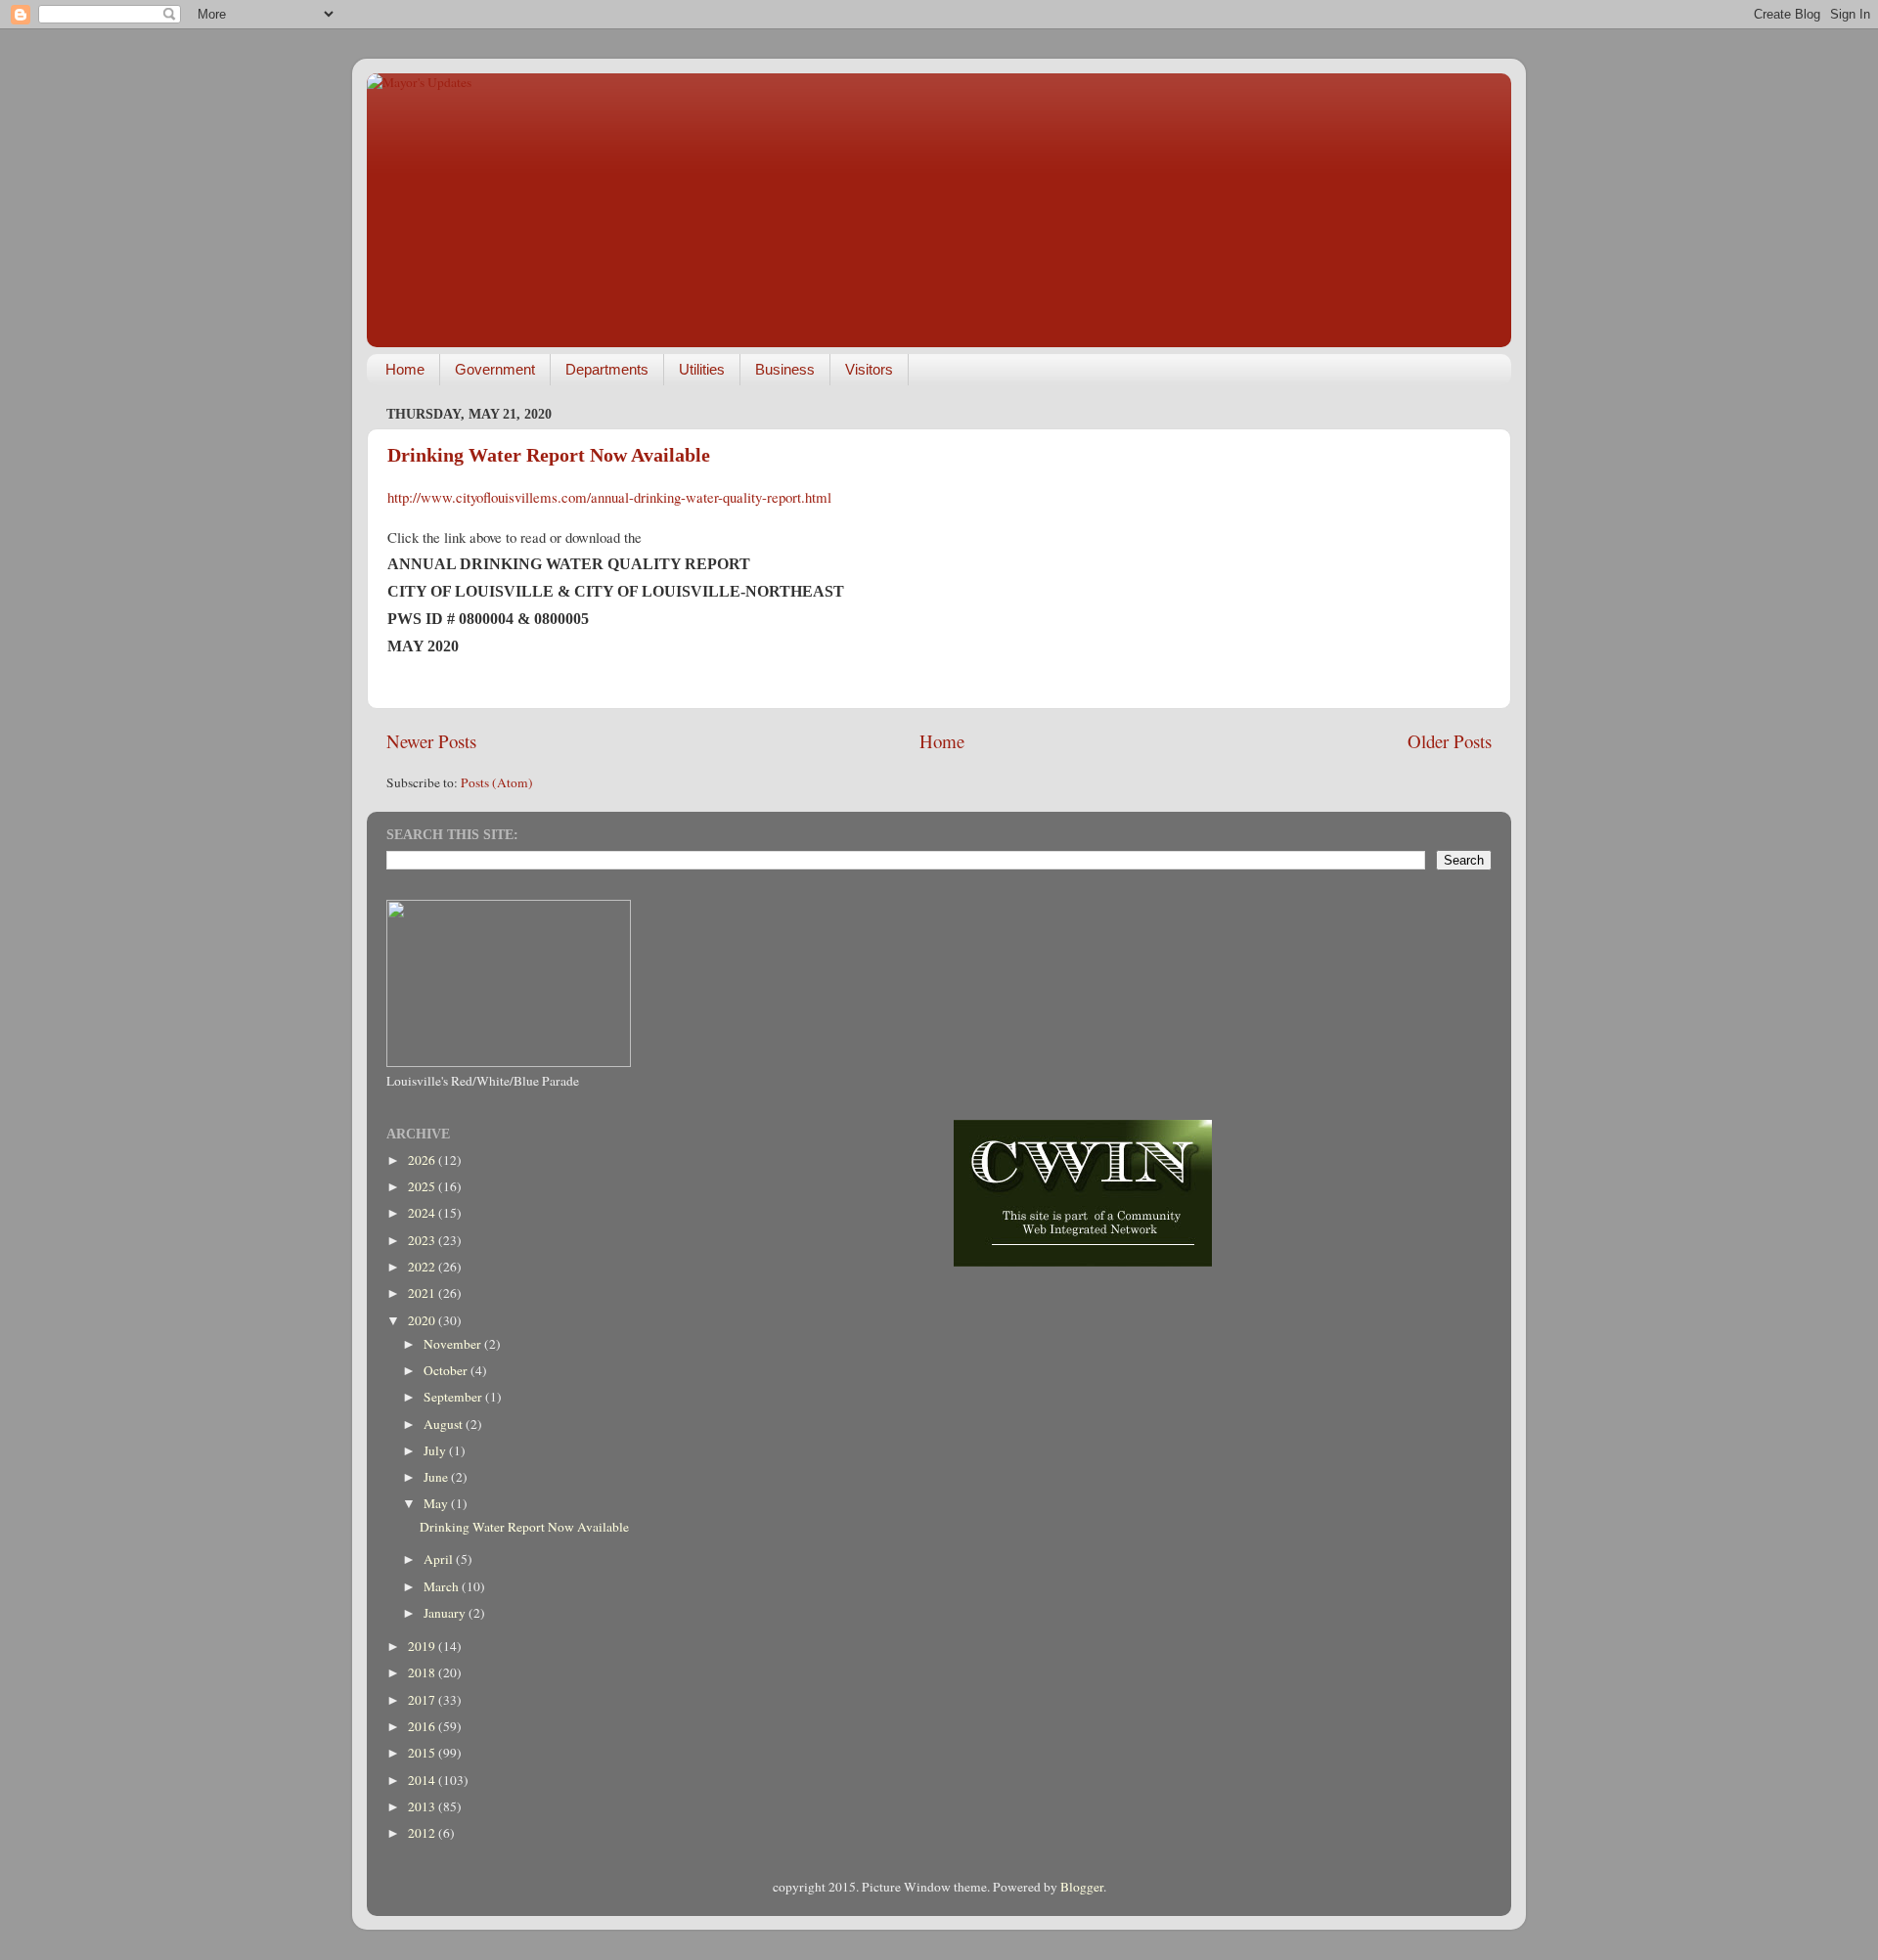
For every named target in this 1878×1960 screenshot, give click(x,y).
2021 (423, 1293)
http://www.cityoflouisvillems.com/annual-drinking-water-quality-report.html (609, 497)
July (436, 1450)
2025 (423, 1186)
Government (495, 369)
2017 (423, 1700)
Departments (607, 369)
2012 (423, 1833)
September (454, 1397)
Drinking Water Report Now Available (549, 455)
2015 (423, 1753)
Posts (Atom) (497, 782)
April (440, 1559)
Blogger (1082, 1887)
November (454, 1344)
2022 (423, 1267)
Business (785, 369)
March (443, 1586)
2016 (423, 1726)
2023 (423, 1240)
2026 (423, 1160)
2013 (423, 1806)
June (437, 1477)
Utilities (702, 369)
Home (405, 369)
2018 (423, 1672)
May (437, 1503)
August (445, 1424)
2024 (423, 1213)
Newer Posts (431, 741)
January (446, 1613)
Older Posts (1450, 741)
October (447, 1370)
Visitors (869, 369)
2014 (423, 1780)
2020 (423, 1320)
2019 (423, 1646)
